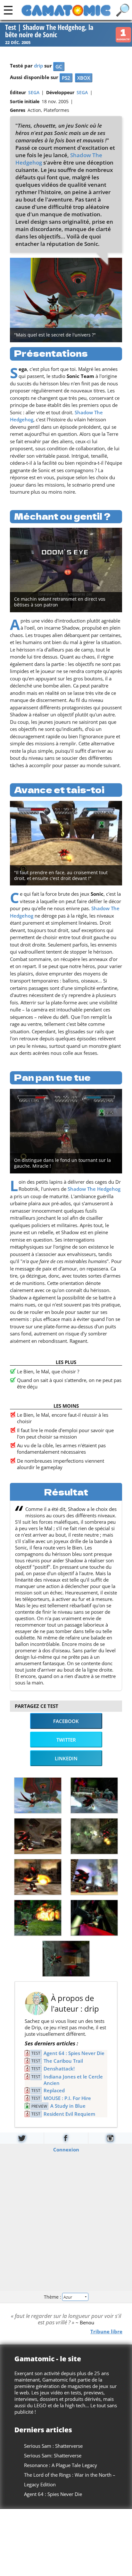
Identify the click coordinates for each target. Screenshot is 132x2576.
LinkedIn (66, 1758)
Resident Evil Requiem (69, 2114)
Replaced (54, 2090)
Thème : (53, 2297)
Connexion (66, 2150)
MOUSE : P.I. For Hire (67, 2098)
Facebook (66, 1721)
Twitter (66, 1740)
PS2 (66, 78)
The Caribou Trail (63, 2061)
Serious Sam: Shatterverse (53, 2455)
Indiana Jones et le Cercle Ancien (73, 2080)
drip (38, 66)
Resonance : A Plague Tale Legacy (61, 2465)
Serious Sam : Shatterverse (53, 2446)
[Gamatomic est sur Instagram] (110, 2138)
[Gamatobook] (66, 2138)
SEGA (34, 93)
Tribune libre (106, 2331)
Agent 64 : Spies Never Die (74, 2053)
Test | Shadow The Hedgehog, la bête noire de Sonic (49, 31)
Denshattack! (59, 2069)
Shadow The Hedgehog (94, 1189)
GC (59, 67)
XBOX (84, 78)
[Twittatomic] (22, 2138)
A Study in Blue (68, 2106)
